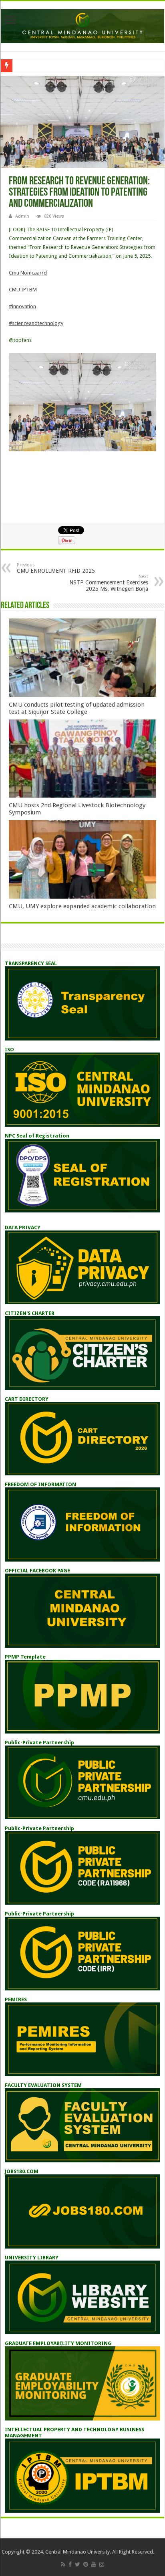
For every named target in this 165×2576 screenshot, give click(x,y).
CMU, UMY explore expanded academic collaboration (82, 906)
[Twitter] (77, 2564)
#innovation (22, 306)
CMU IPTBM (23, 290)
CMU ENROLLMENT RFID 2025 (56, 568)
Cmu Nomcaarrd (28, 273)
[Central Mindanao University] (82, 25)
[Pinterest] (86, 2564)
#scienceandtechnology (36, 323)
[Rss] (63, 2564)
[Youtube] (94, 2564)
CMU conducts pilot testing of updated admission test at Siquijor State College (77, 708)
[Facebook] (70, 2564)
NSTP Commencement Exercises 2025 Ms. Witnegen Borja (109, 583)
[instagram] (102, 2564)
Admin (22, 216)
